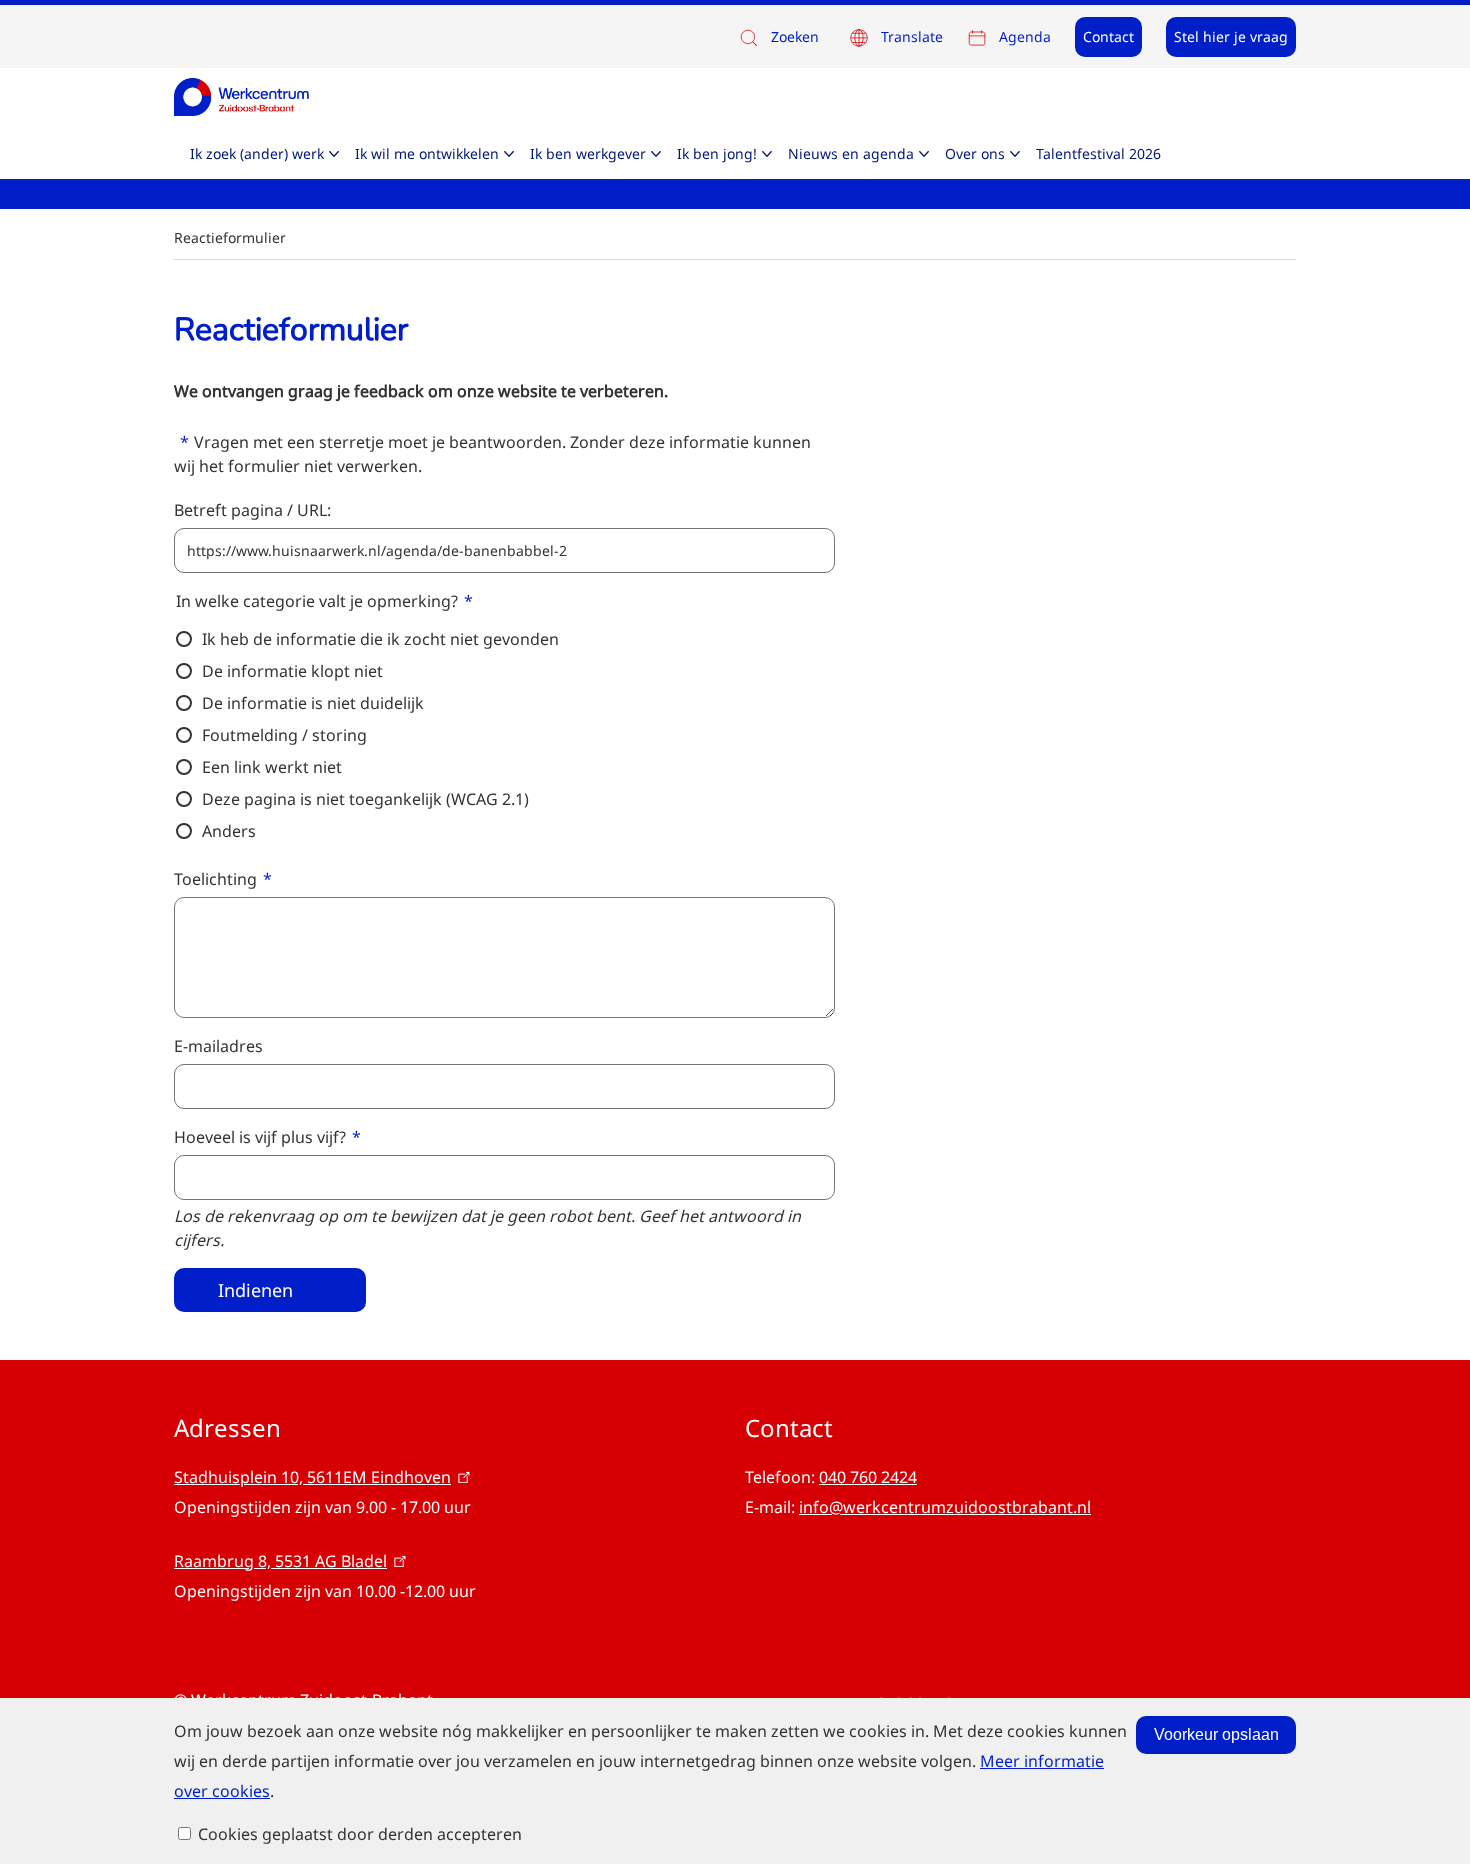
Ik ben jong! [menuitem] (717, 153)
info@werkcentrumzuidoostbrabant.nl (945, 1507)
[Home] (241, 96)
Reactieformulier (230, 237)
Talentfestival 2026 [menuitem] (1098, 153)
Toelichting (215, 879)
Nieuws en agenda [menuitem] (851, 153)
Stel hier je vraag (1231, 36)
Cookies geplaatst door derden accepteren (360, 1834)
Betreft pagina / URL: (252, 510)
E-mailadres (218, 1046)
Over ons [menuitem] (975, 153)
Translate (912, 36)
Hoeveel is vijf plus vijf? (260, 1137)
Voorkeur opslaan (1216, 1734)
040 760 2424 (868, 1477)
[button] (778, 37)
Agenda (1025, 36)
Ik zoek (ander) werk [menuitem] (257, 153)
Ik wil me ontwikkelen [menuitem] (427, 153)
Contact (1108, 36)
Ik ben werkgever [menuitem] (588, 153)
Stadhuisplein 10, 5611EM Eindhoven (312, 1477)
